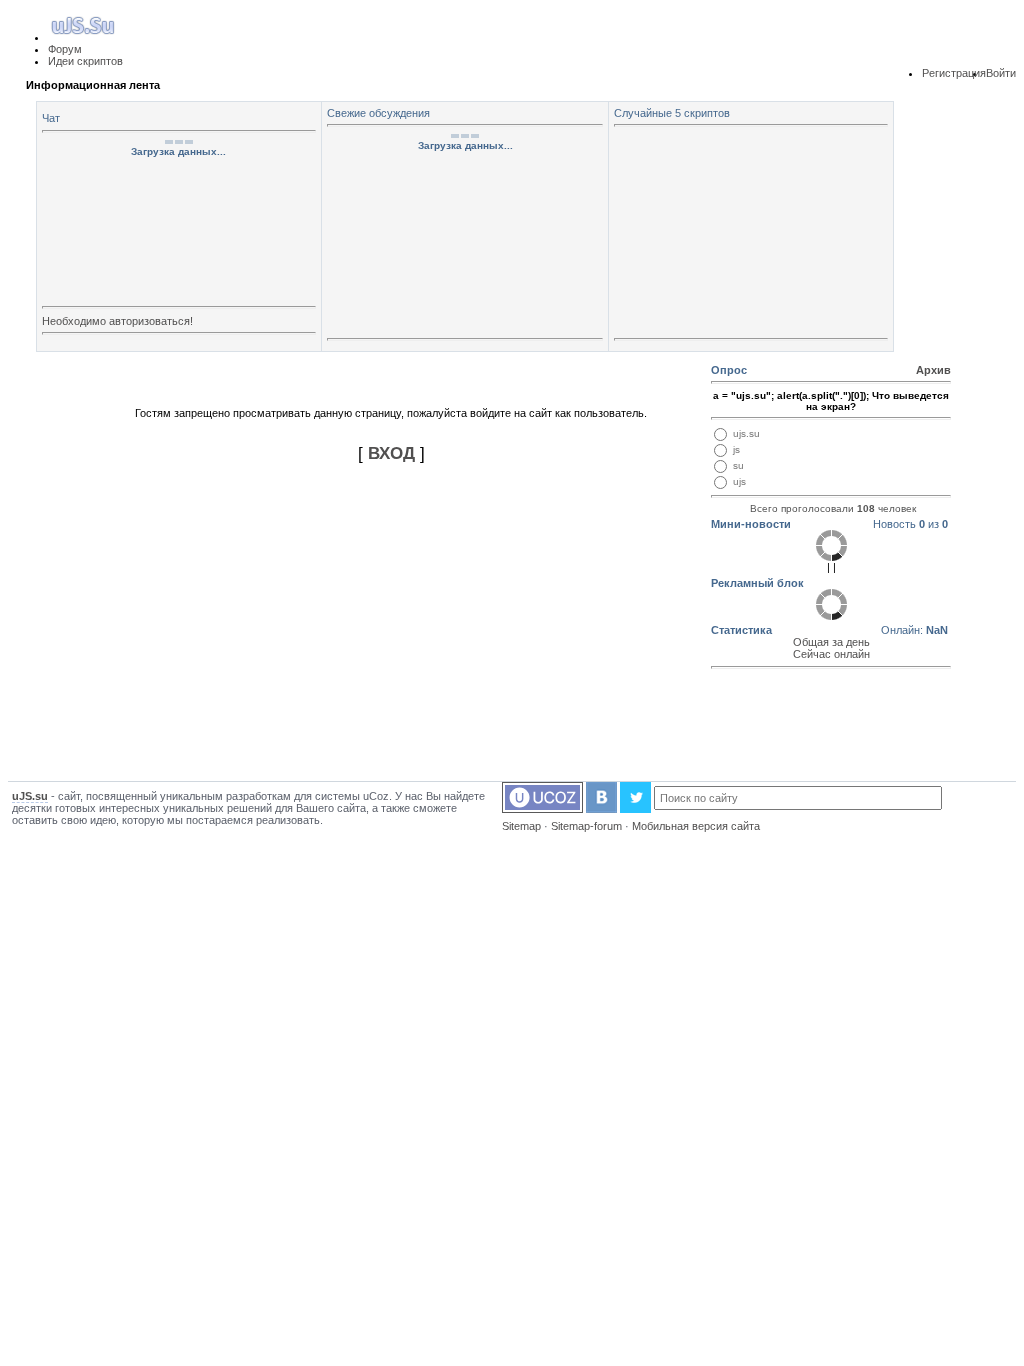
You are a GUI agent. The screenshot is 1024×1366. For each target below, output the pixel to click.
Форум (65, 49)
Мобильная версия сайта (696, 826)
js (736, 449)
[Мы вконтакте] (601, 809)
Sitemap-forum (586, 826)
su (738, 465)
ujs (739, 481)
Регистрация (954, 73)
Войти (1001, 73)
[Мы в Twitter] (635, 809)
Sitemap (521, 826)
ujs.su (746, 433)
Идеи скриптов (85, 61)
